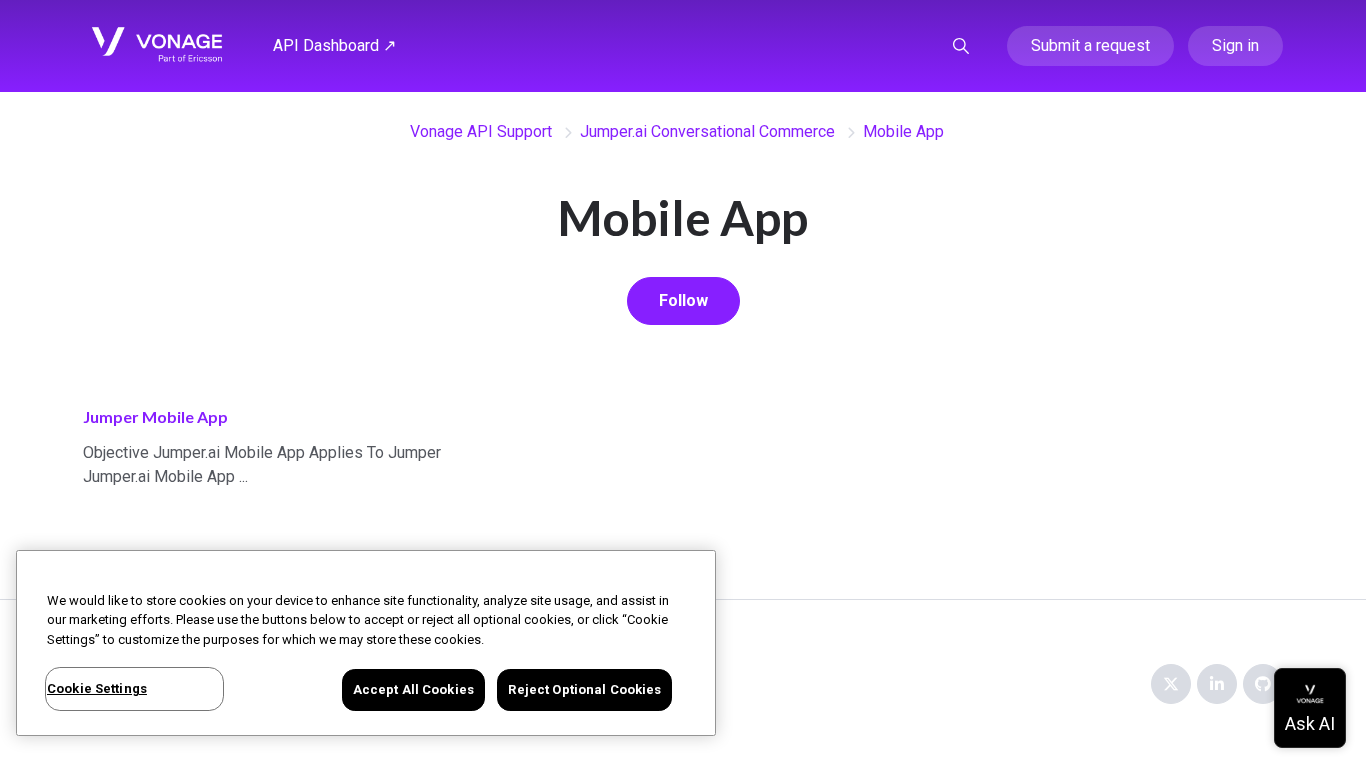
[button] (961, 46)
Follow (683, 300)
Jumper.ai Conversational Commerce (707, 131)
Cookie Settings (97, 688)
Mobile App (903, 131)
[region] (366, 643)
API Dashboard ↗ (334, 45)
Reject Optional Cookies (584, 689)
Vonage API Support (481, 131)
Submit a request (1090, 45)
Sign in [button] (1235, 45)
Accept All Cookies (413, 689)
